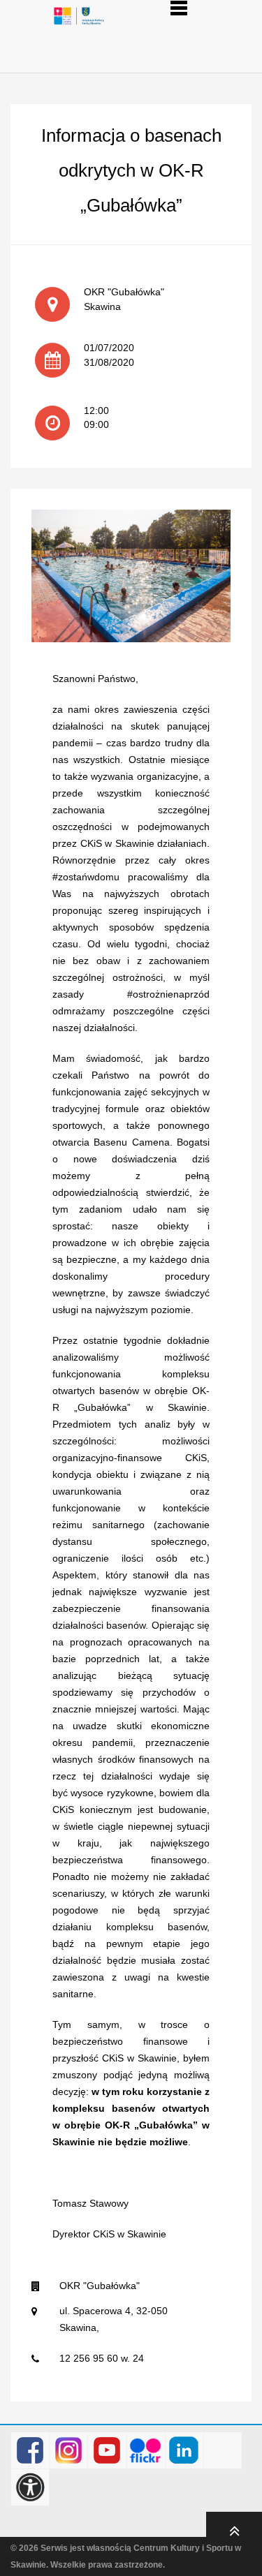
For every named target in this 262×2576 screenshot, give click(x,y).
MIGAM (223, 2451)
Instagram (69, 2451)
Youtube (107, 2451)
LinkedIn (184, 2451)
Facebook (30, 2451)
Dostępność (30, 2488)
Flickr (146, 2451)
